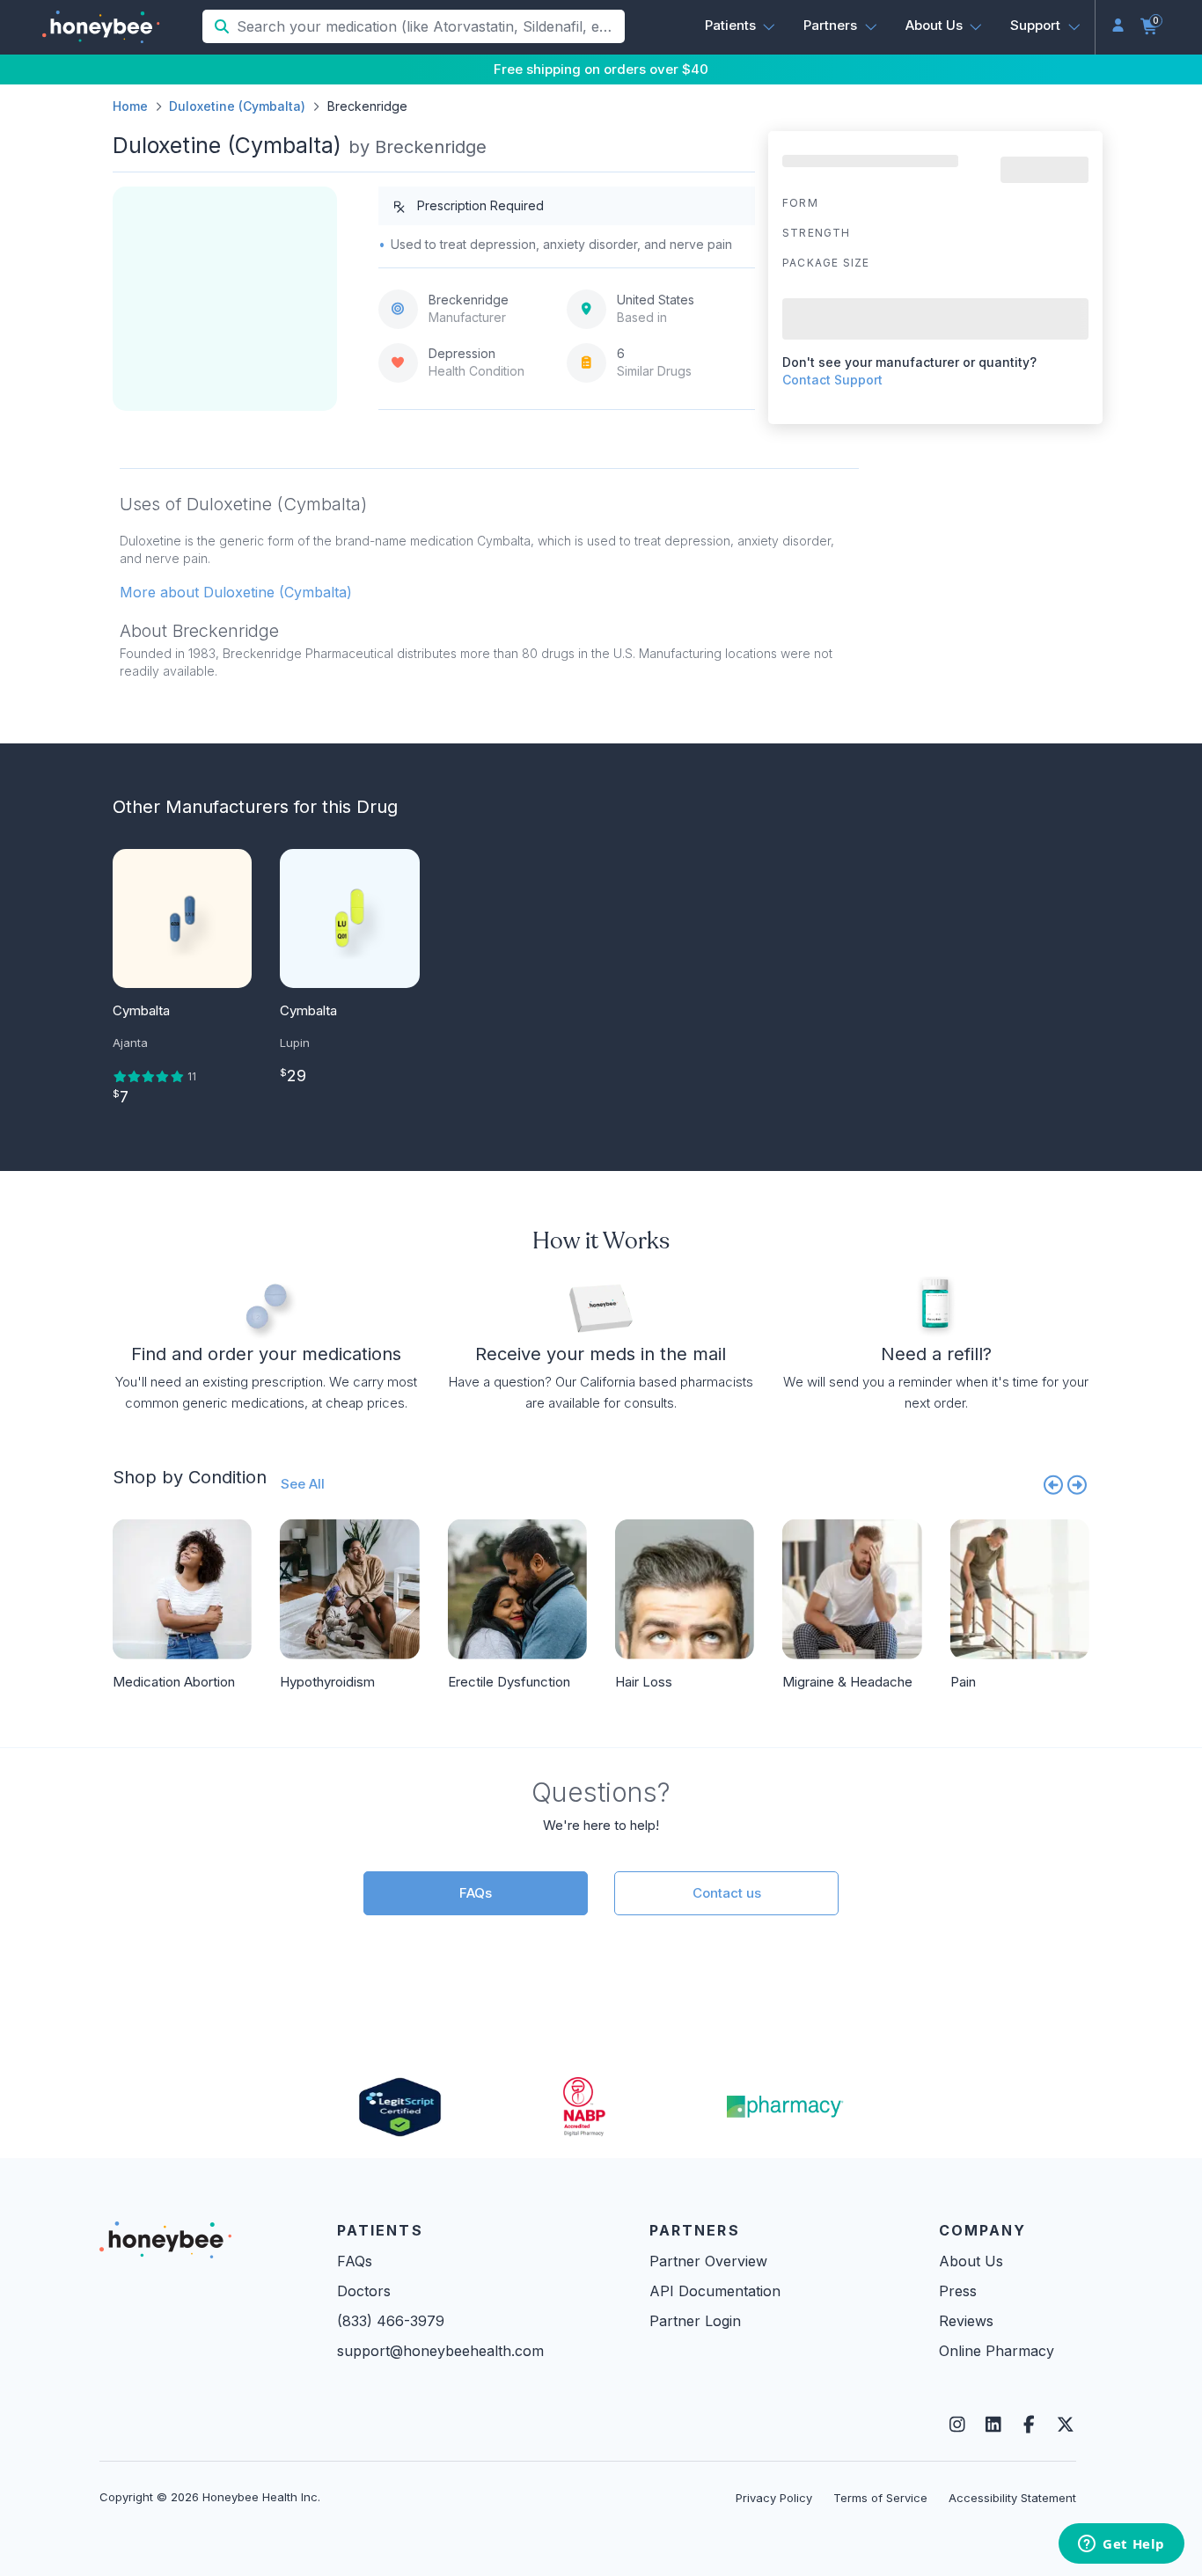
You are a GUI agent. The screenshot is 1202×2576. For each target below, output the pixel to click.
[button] (740, 26)
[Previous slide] (1053, 1484)
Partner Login (695, 2321)
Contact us (727, 1893)
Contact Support (832, 380)
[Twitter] (1065, 2425)
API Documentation (715, 2291)
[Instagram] (957, 2425)
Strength (817, 233)
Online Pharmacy (997, 2351)
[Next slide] (1078, 1484)
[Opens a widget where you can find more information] (1121, 2545)
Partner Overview (708, 2261)
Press (958, 2291)
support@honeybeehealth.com (440, 2351)
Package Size (826, 263)
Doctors (364, 2291)
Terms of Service (880, 2498)
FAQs (476, 1893)
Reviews (966, 2321)
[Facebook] (1029, 2425)
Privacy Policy (774, 2498)
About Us (971, 2261)
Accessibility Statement (1012, 2498)
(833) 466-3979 (391, 2321)
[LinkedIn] (993, 2425)
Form (800, 203)
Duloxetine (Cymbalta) (237, 106)
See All (303, 1484)
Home (130, 106)
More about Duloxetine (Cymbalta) (236, 592)
